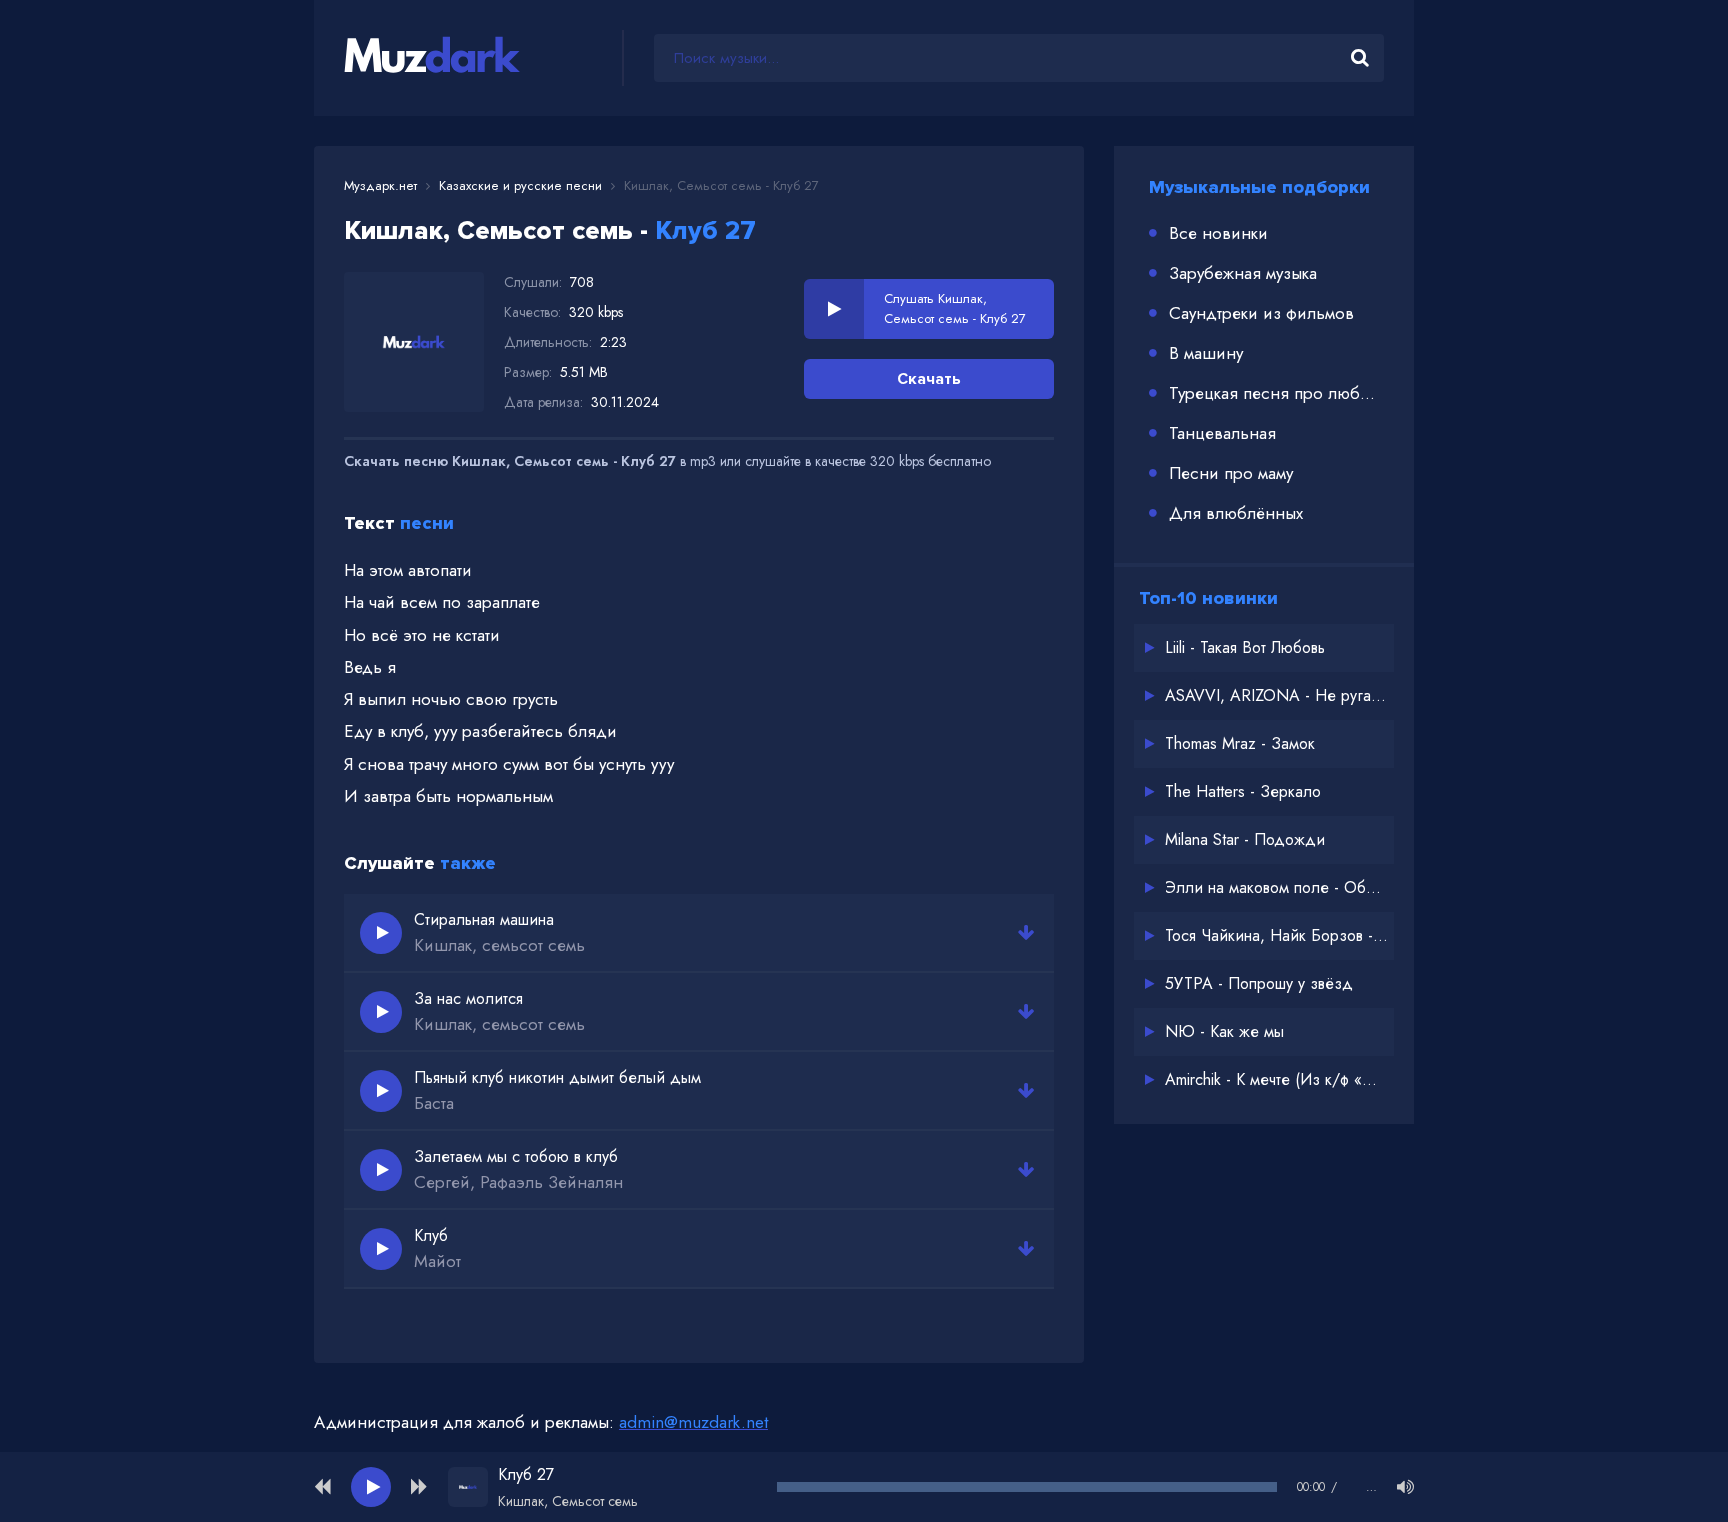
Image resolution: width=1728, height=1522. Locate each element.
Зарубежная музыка (1243, 273)
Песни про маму (1231, 473)
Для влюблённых (1236, 513)
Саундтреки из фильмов (1261, 313)
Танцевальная (1222, 433)
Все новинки (1218, 233)
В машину (1206, 353)
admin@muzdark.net (693, 1422)
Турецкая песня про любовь (1276, 393)
